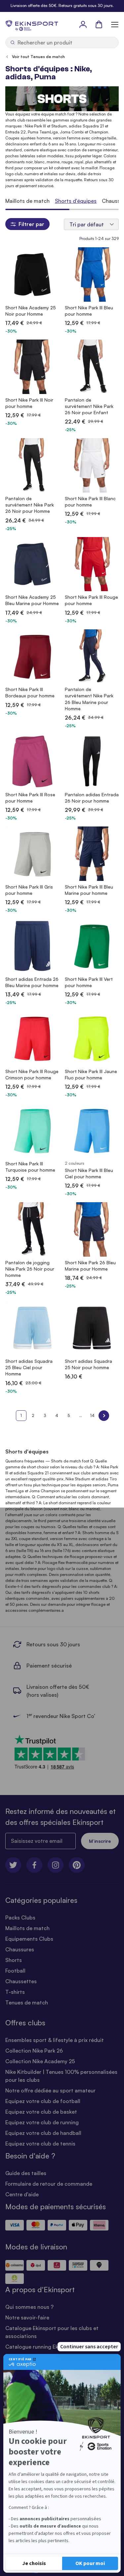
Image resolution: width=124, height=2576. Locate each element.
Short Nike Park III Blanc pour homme (90, 502)
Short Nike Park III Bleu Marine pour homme (89, 890)
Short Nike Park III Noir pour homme (29, 403)
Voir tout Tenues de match (38, 57)
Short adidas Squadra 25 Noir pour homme (88, 1364)
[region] (62, 201)
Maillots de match (27, 201)
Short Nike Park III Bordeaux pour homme (30, 692)
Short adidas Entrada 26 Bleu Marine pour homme (32, 982)
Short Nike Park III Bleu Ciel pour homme (89, 1173)
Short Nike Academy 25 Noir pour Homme (31, 311)
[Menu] (115, 24)
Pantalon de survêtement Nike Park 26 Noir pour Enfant (89, 406)
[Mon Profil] (83, 24)
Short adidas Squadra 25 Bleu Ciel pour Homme (29, 1367)
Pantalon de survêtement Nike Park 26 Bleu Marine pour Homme (89, 699)
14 (92, 1415)
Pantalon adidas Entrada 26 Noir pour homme (92, 798)
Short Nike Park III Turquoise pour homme (30, 1167)
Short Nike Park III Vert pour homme (89, 982)
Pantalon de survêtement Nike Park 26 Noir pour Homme (30, 505)
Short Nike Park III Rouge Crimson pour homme (32, 1074)
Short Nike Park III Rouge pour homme (91, 600)
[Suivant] (104, 1416)
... (81, 1415)
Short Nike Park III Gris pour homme (29, 890)
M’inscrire (100, 1841)
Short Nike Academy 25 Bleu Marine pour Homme (32, 600)
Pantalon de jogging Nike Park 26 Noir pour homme (30, 1269)
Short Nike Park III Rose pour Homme (30, 798)
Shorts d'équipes (76, 201)
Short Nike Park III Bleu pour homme (89, 311)
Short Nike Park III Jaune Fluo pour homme (91, 1074)
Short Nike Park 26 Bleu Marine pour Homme (90, 1266)
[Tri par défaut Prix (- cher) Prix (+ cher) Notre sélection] (91, 224)
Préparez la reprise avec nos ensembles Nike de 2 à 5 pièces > (62, 5)
